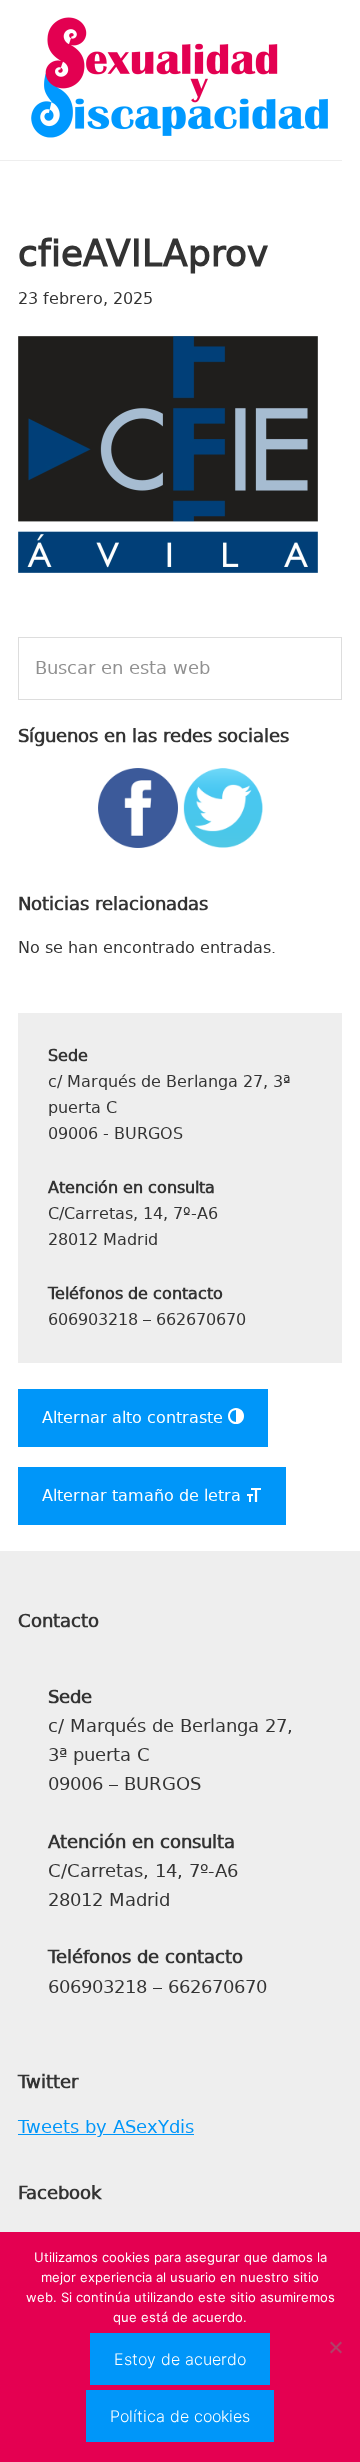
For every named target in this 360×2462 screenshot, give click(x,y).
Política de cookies (180, 2416)
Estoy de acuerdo (180, 2359)
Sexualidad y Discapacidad (180, 80)
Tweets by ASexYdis (106, 2127)
